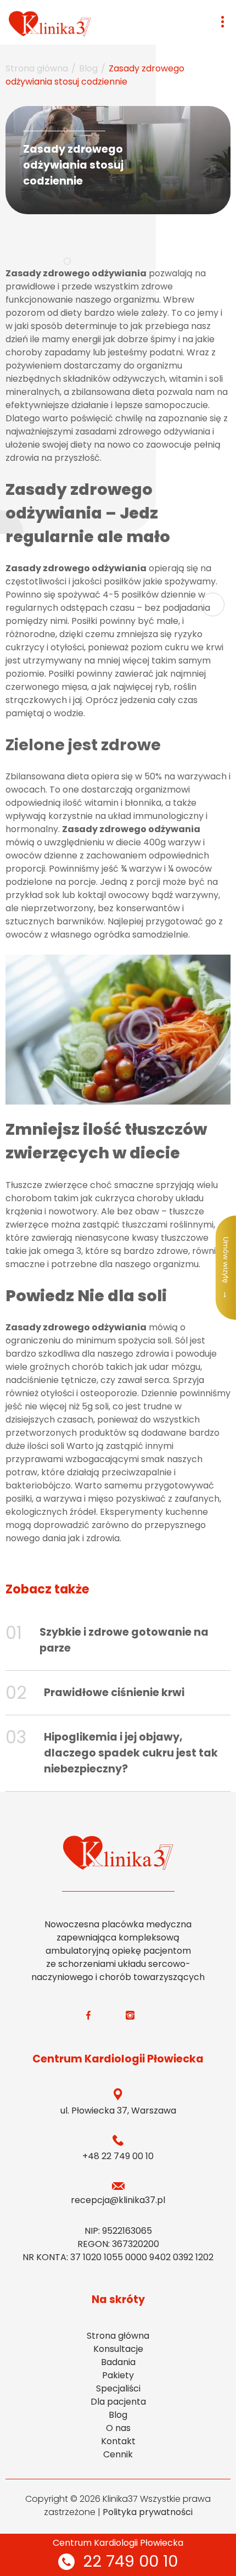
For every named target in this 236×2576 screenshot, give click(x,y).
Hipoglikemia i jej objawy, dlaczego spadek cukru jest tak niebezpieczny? (131, 1753)
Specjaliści (118, 2388)
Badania (118, 2362)
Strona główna (37, 68)
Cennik (118, 2454)
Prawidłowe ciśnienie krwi (114, 1693)
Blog (88, 68)
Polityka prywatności (148, 2512)
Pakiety (118, 2375)
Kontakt (118, 2441)
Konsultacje (118, 2349)
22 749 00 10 (130, 2561)
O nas (118, 2428)
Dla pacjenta (118, 2402)
